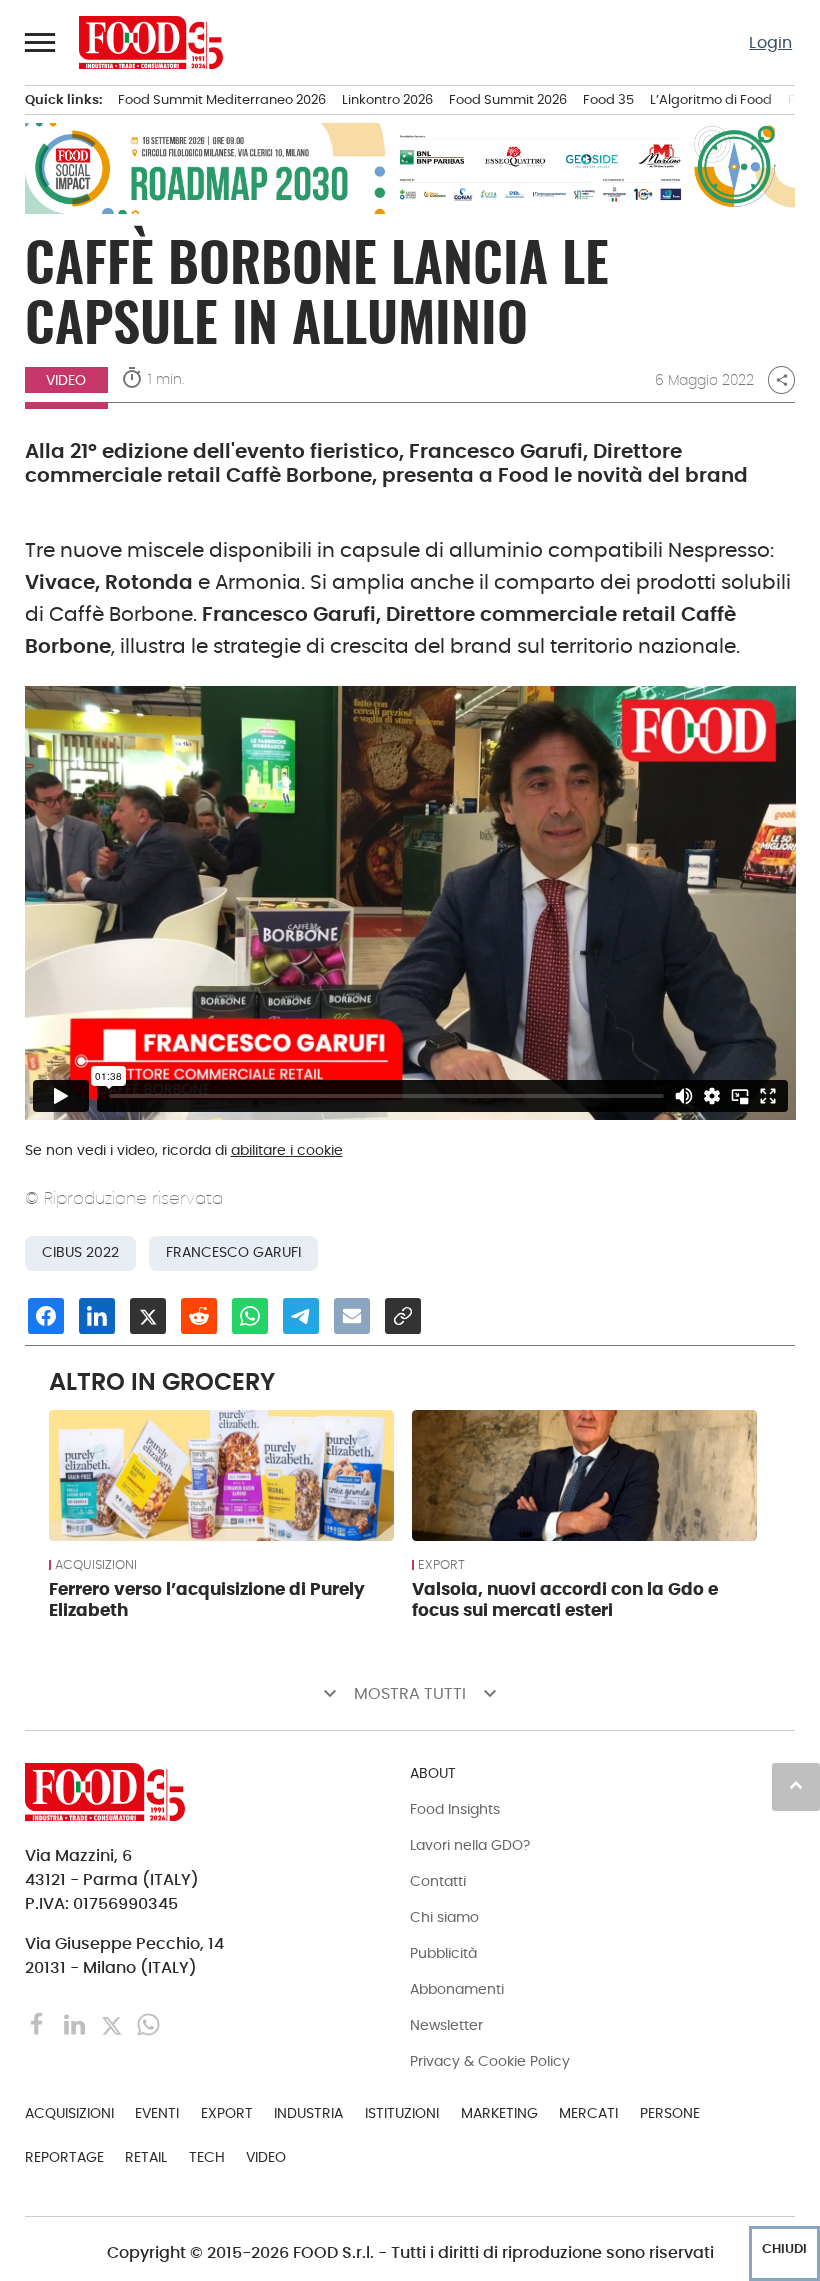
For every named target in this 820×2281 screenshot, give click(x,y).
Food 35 (608, 99)
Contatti (438, 1881)
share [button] (782, 380)
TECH (207, 2157)
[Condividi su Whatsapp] (250, 1316)
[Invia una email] (352, 1316)
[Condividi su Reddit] (199, 1316)
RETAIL (146, 2157)
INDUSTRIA (308, 2113)
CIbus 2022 (80, 1252)
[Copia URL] (403, 1316)
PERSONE (670, 2113)
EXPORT (441, 1565)
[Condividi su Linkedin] (97, 1316)
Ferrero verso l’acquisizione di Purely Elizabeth (207, 1600)
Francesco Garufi (233, 1252)
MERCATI (588, 2113)
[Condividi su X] (148, 1316)
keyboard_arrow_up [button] (796, 1785)
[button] (41, 42)
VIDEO (66, 380)
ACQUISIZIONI (96, 1565)
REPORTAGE (64, 2157)
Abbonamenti (457, 1989)
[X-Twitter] (113, 2023)
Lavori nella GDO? (470, 1845)
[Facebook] (39, 2023)
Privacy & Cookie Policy (490, 2061)
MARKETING (499, 2113)
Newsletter (446, 2025)
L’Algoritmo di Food (711, 99)
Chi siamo (444, 1917)
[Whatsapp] (148, 2023)
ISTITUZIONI (402, 2113)
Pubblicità (443, 1953)
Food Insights (455, 1809)
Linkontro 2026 (387, 99)
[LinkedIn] (76, 2023)
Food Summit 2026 (508, 99)
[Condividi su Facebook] (46, 1316)
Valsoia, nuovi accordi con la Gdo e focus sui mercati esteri (565, 1600)
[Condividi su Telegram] (301, 1316)
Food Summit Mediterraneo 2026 (222, 99)
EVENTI (157, 2113)
